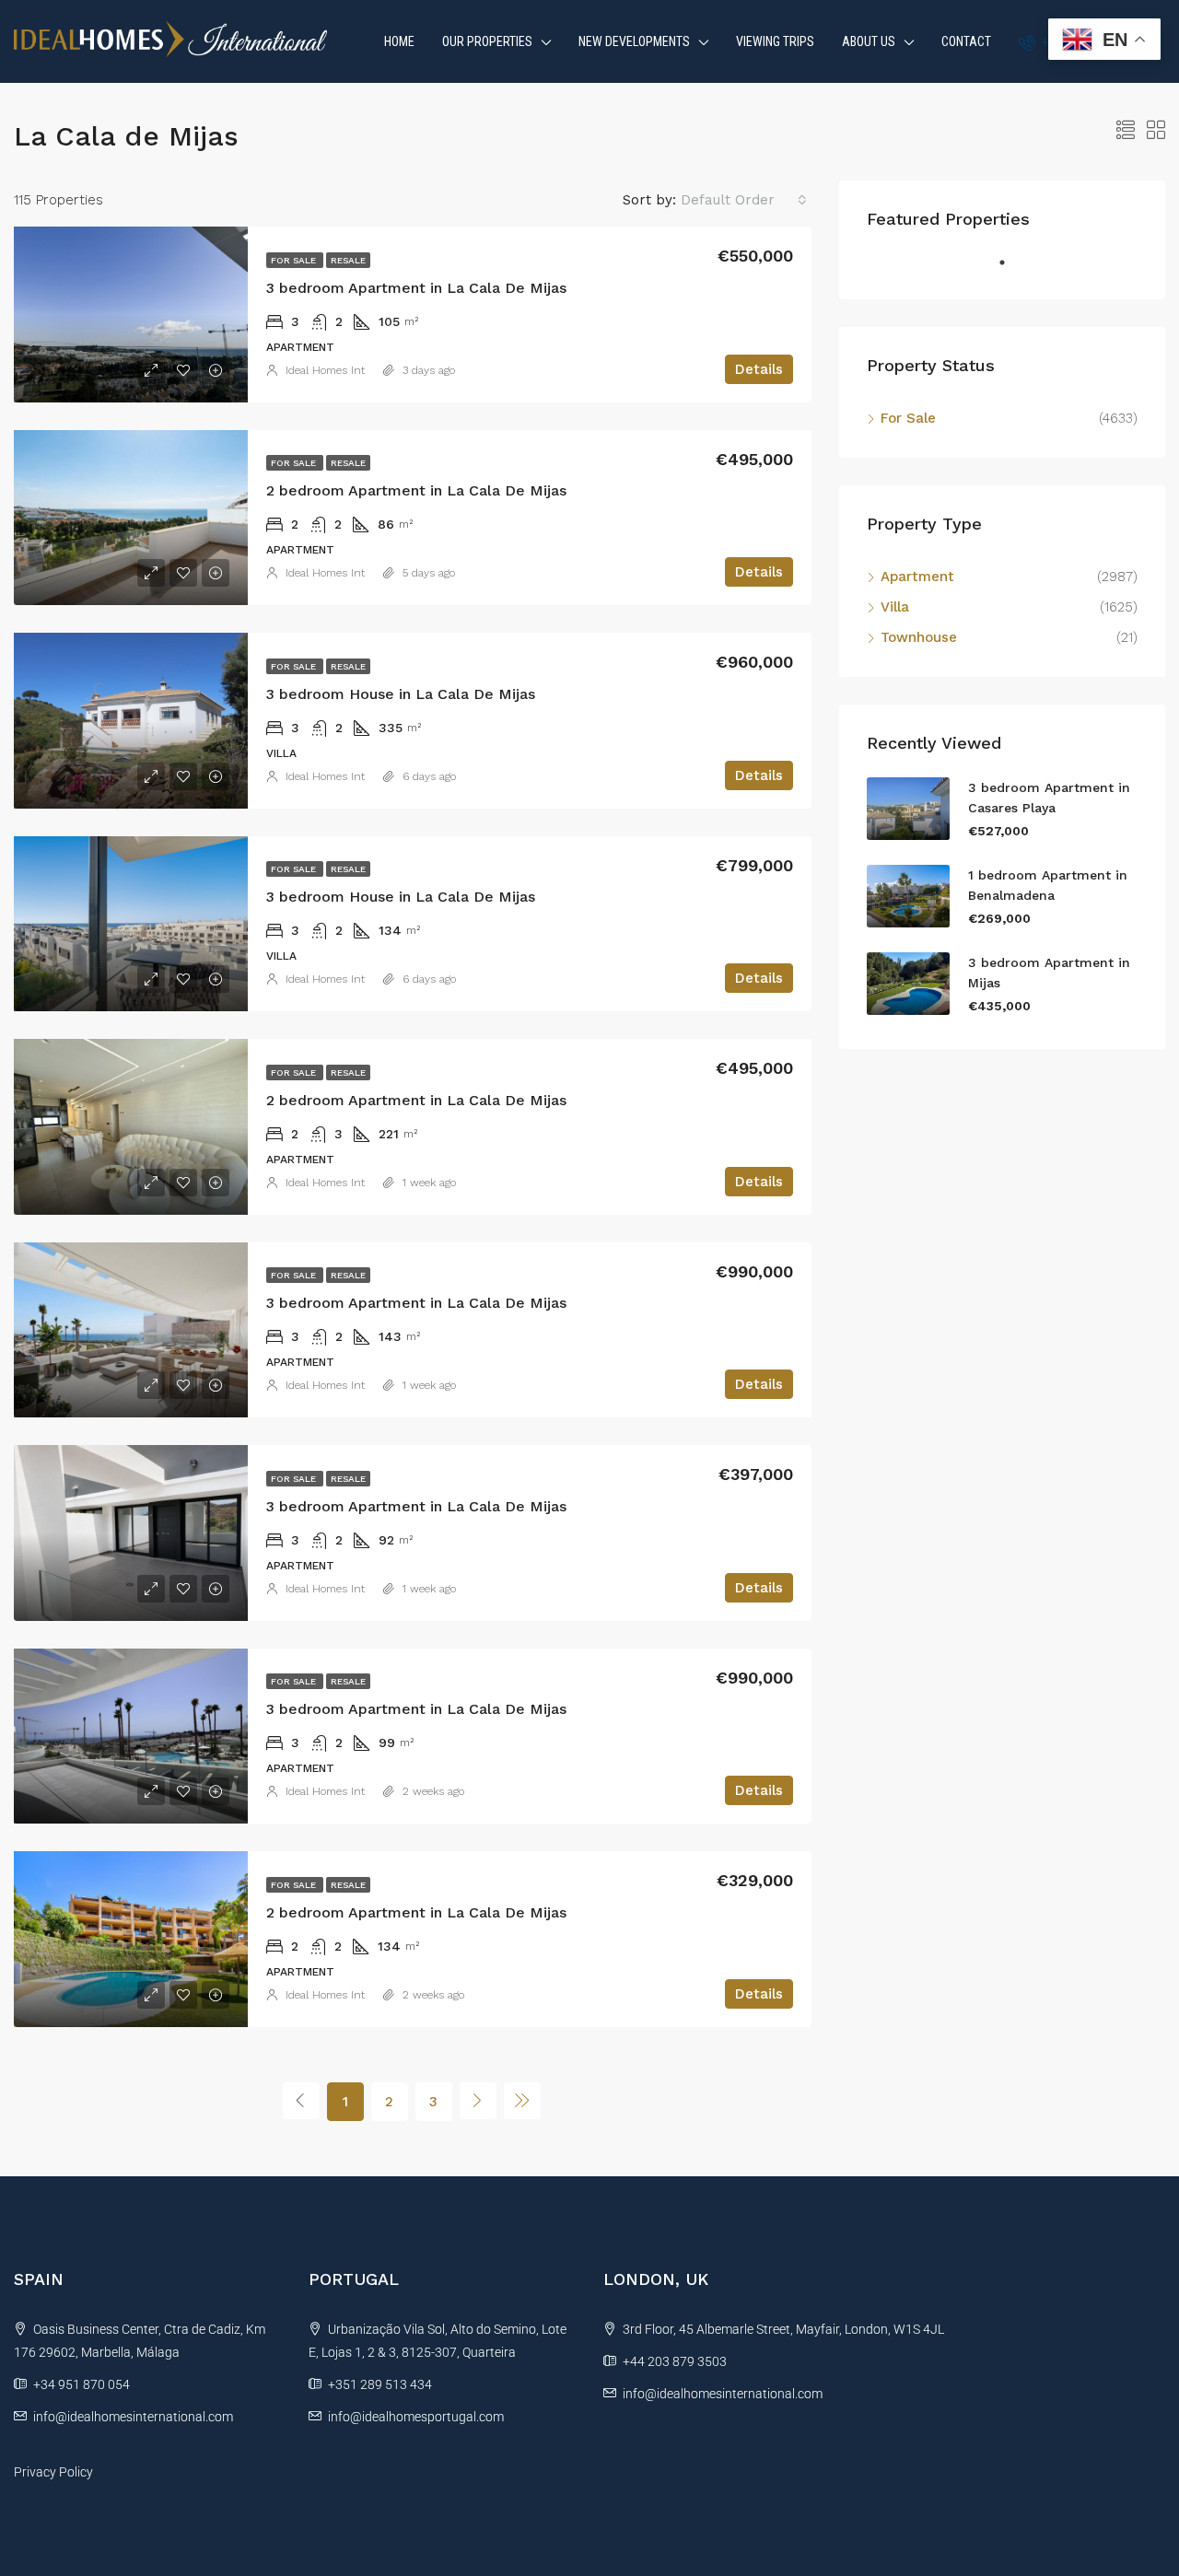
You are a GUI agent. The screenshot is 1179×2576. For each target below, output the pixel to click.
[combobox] (744, 200)
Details (759, 369)
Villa (895, 607)
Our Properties (487, 41)
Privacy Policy (53, 2472)
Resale (348, 260)
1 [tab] (1011, 270)
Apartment (917, 577)
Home (399, 41)
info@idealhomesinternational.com (133, 2417)
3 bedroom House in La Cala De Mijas (401, 694)
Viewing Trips (775, 41)
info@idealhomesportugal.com (416, 2417)
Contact (966, 41)
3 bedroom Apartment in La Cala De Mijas (416, 288)
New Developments (634, 41)
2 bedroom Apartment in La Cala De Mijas (416, 490)
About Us (869, 41)
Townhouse (919, 637)
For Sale (295, 260)
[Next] (478, 2101)
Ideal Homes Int (325, 370)
